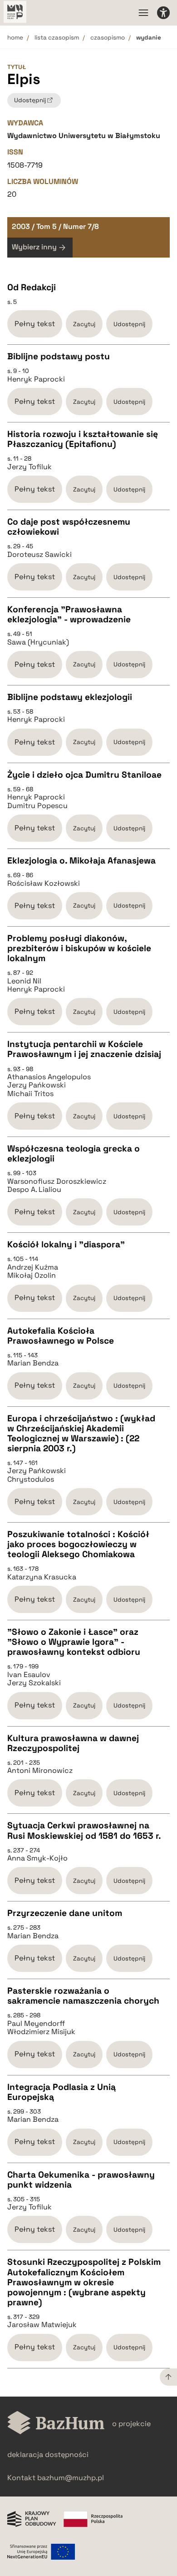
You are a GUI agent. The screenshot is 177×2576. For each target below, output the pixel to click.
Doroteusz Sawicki (39, 555)
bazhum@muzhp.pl (71, 2478)
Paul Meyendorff (36, 2024)
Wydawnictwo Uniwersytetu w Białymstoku (84, 136)
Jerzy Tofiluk (29, 467)
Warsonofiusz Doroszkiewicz (57, 1181)
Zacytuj (84, 324)
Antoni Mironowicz (40, 1771)
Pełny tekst (35, 324)
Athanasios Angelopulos (49, 1077)
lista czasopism (57, 37)
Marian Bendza (33, 1363)
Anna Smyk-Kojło (37, 1858)
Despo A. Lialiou (34, 1190)
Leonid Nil (24, 981)
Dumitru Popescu (37, 806)
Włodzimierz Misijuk (41, 2032)
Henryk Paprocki (36, 379)
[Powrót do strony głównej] (56, 2424)
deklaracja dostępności (48, 2454)
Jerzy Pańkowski (37, 1085)
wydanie (149, 37)
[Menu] (143, 13)
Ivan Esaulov (29, 1675)
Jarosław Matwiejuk (42, 2325)
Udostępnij (129, 324)
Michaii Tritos (30, 1094)
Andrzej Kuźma (33, 1267)
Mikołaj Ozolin (32, 1276)
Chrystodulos (31, 1479)
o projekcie (131, 2424)
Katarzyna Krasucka (42, 1577)
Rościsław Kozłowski (44, 883)
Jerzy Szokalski (34, 1683)
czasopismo (108, 37)
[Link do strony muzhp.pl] (15, 13)
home (15, 37)
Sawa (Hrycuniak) (38, 642)
